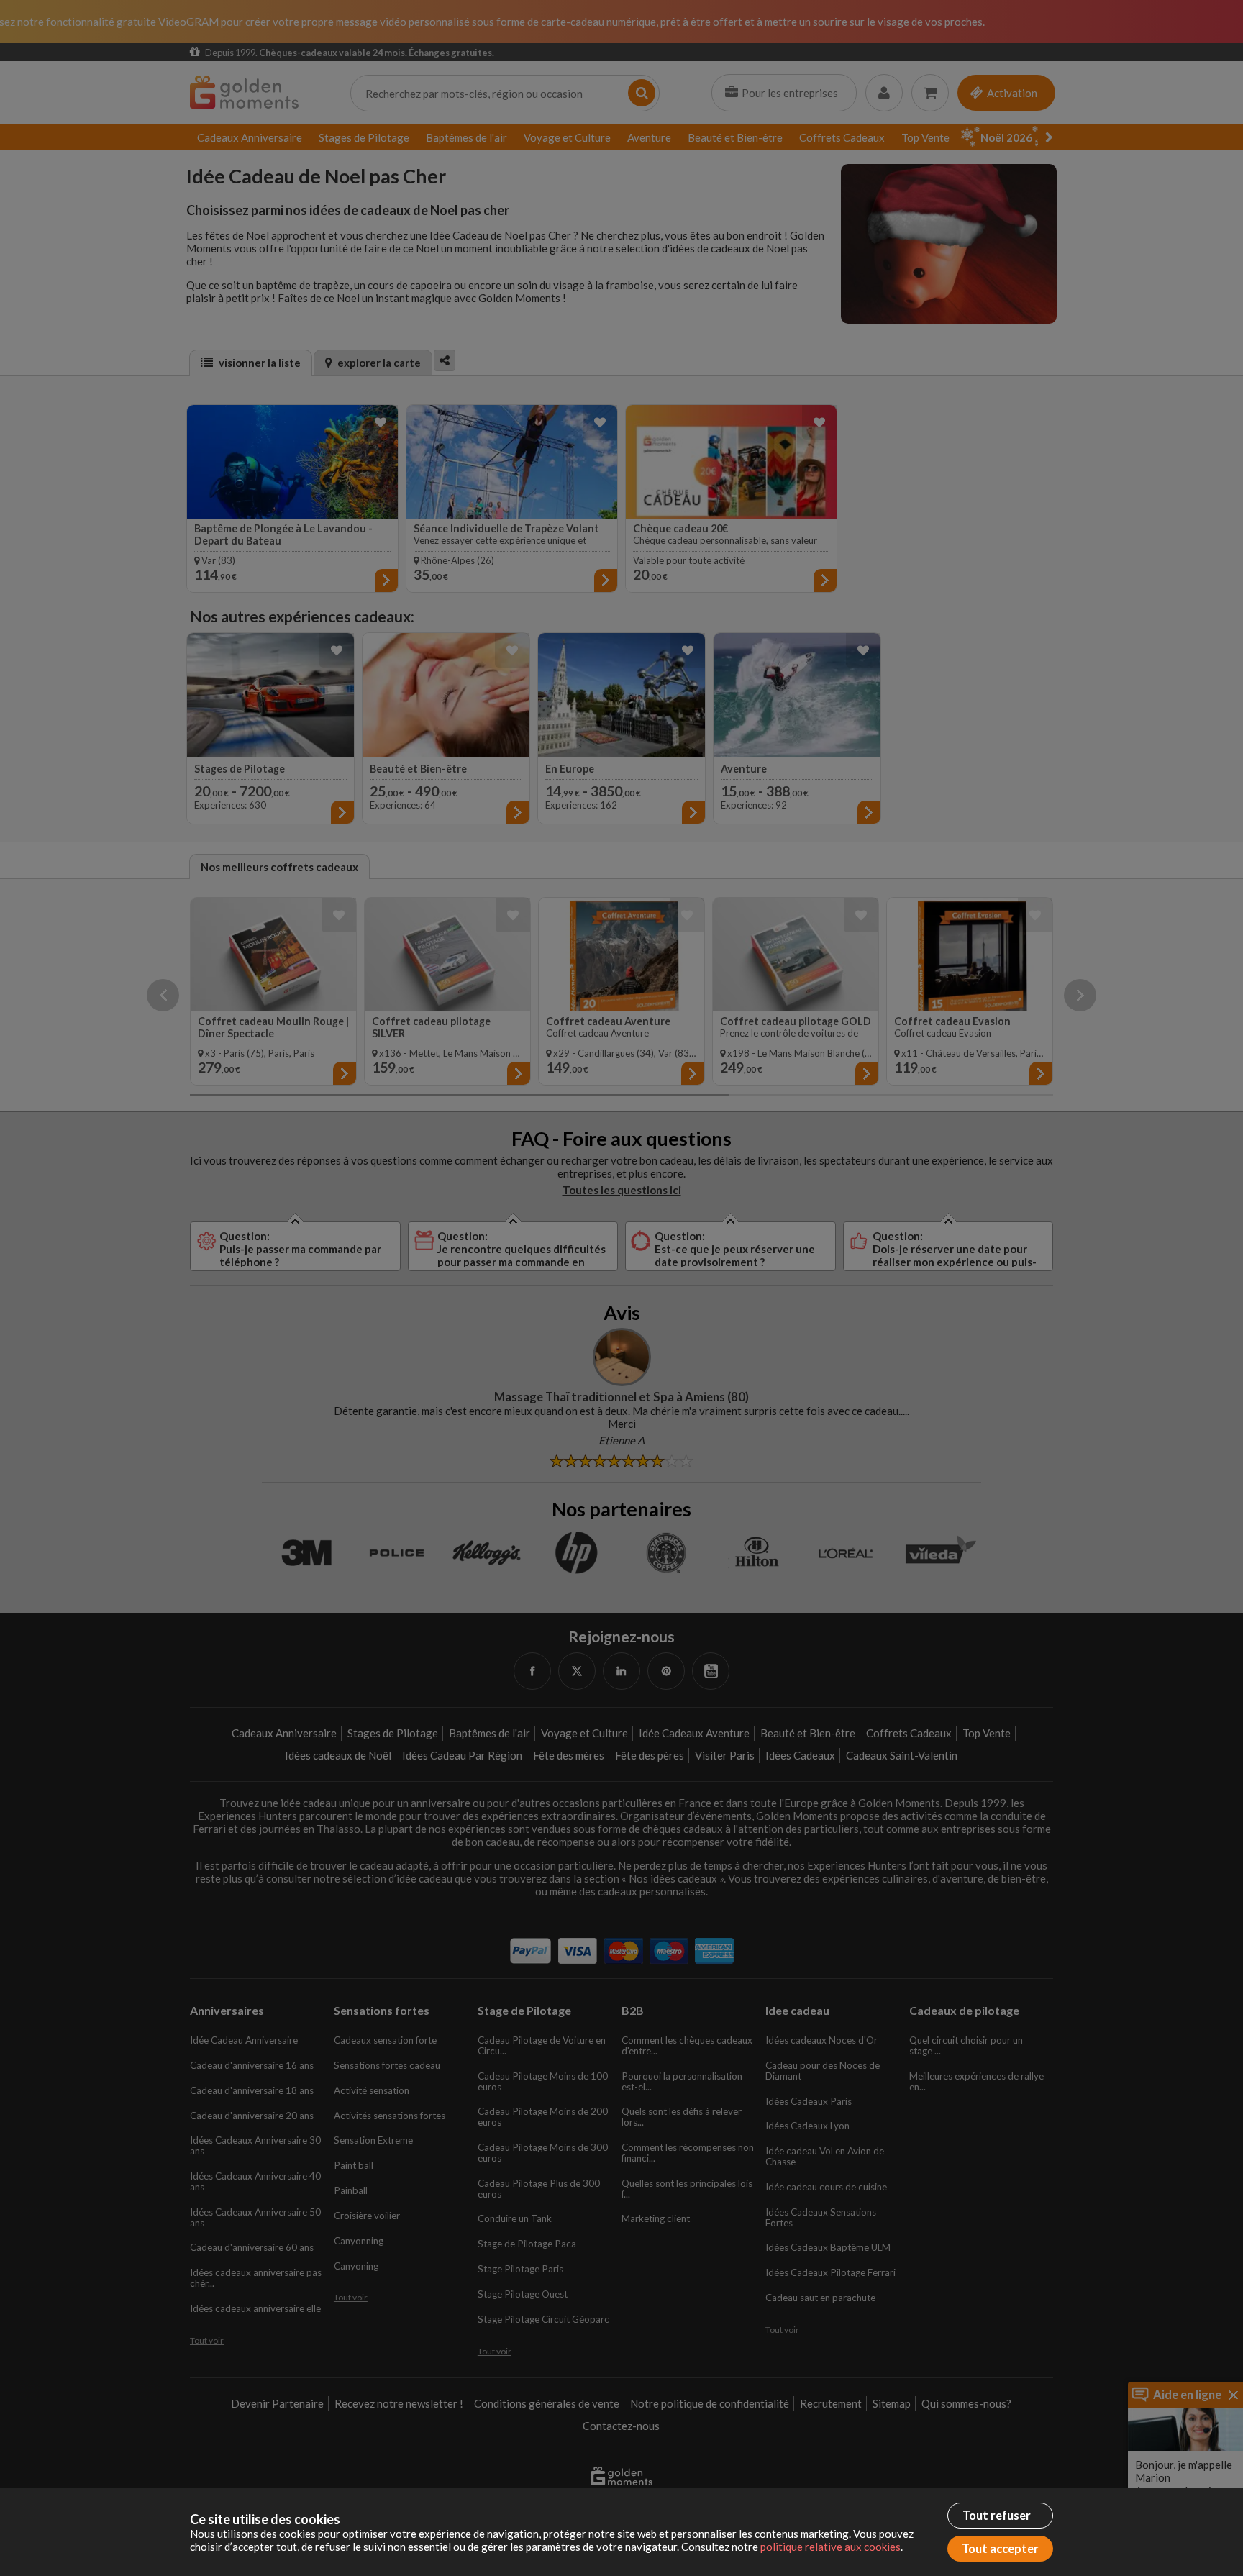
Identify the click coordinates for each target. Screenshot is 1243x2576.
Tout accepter (1000, 2549)
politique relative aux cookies (830, 2547)
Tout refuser (997, 2516)
